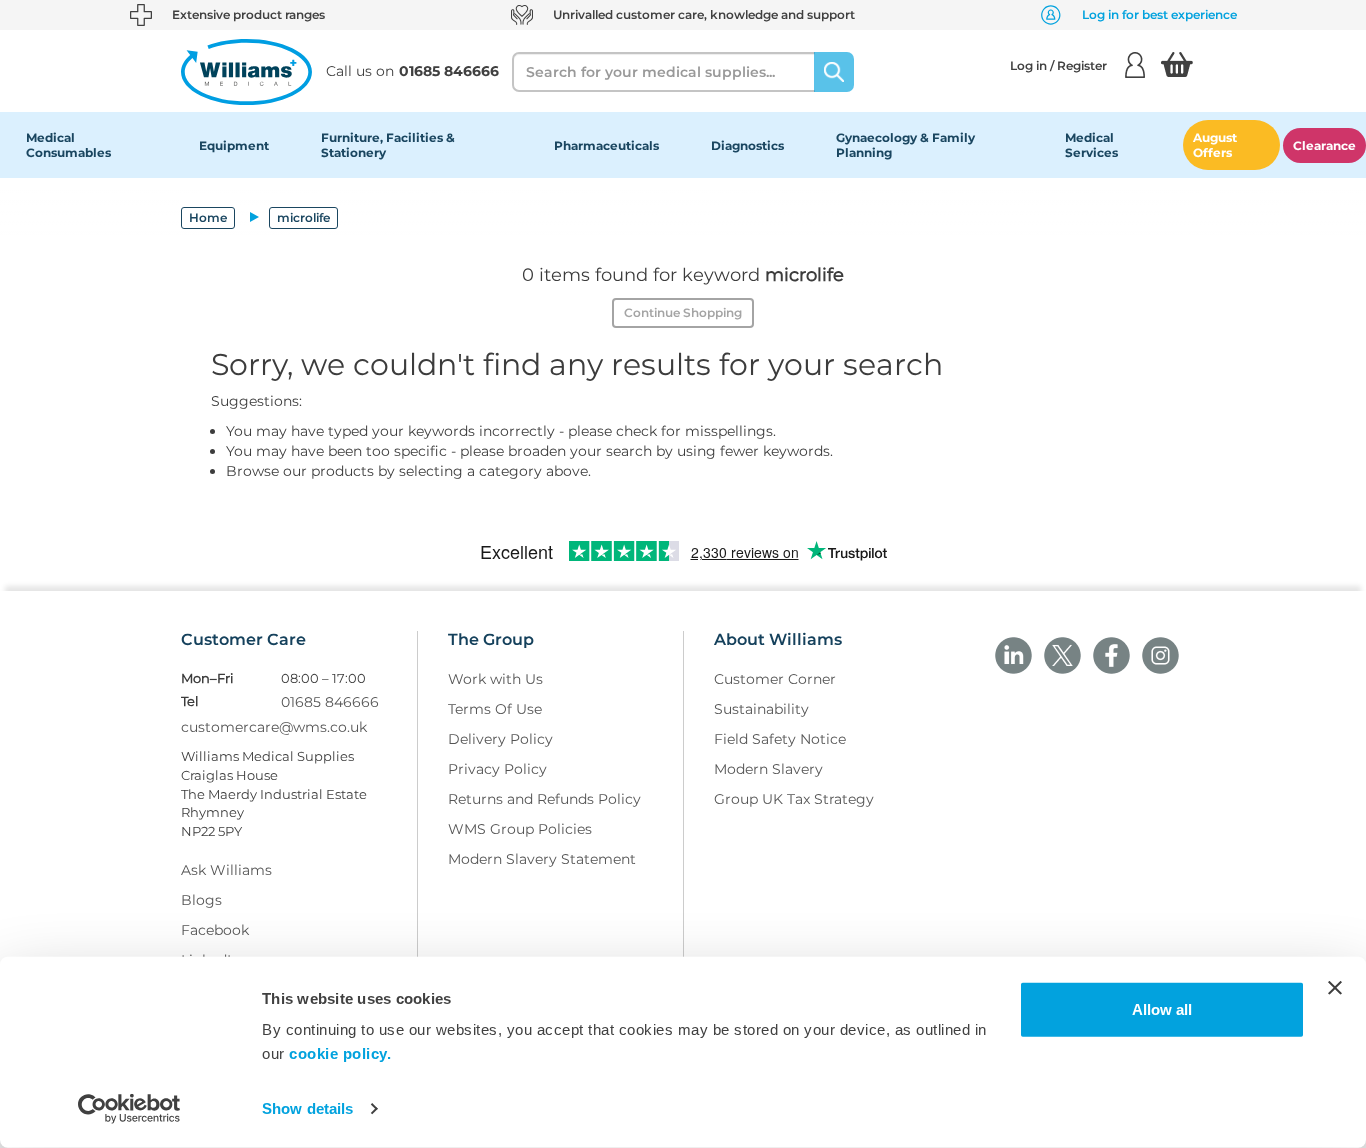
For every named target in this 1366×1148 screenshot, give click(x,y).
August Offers (1215, 145)
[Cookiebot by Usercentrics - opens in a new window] (129, 1109)
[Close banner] (1335, 988)
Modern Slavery (768, 769)
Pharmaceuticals (606, 145)
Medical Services (1091, 145)
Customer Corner (775, 679)
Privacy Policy (497, 769)
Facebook (215, 930)
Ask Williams (226, 870)
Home (208, 217)
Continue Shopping (683, 312)
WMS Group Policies (520, 829)
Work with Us (495, 679)
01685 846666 (330, 702)
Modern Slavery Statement (542, 859)
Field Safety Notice (780, 739)
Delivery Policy (500, 739)
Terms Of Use (495, 709)
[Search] (834, 72)
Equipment (234, 145)
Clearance (1324, 145)
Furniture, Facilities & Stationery (388, 145)
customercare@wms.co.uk (274, 727)
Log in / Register (1058, 65)
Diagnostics (747, 145)
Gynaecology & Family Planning (905, 145)
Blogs (201, 900)
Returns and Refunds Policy (544, 799)
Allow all (1162, 1009)
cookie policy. (340, 1053)
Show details (307, 1108)
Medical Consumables (68, 145)
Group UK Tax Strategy (794, 799)
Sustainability (761, 709)
